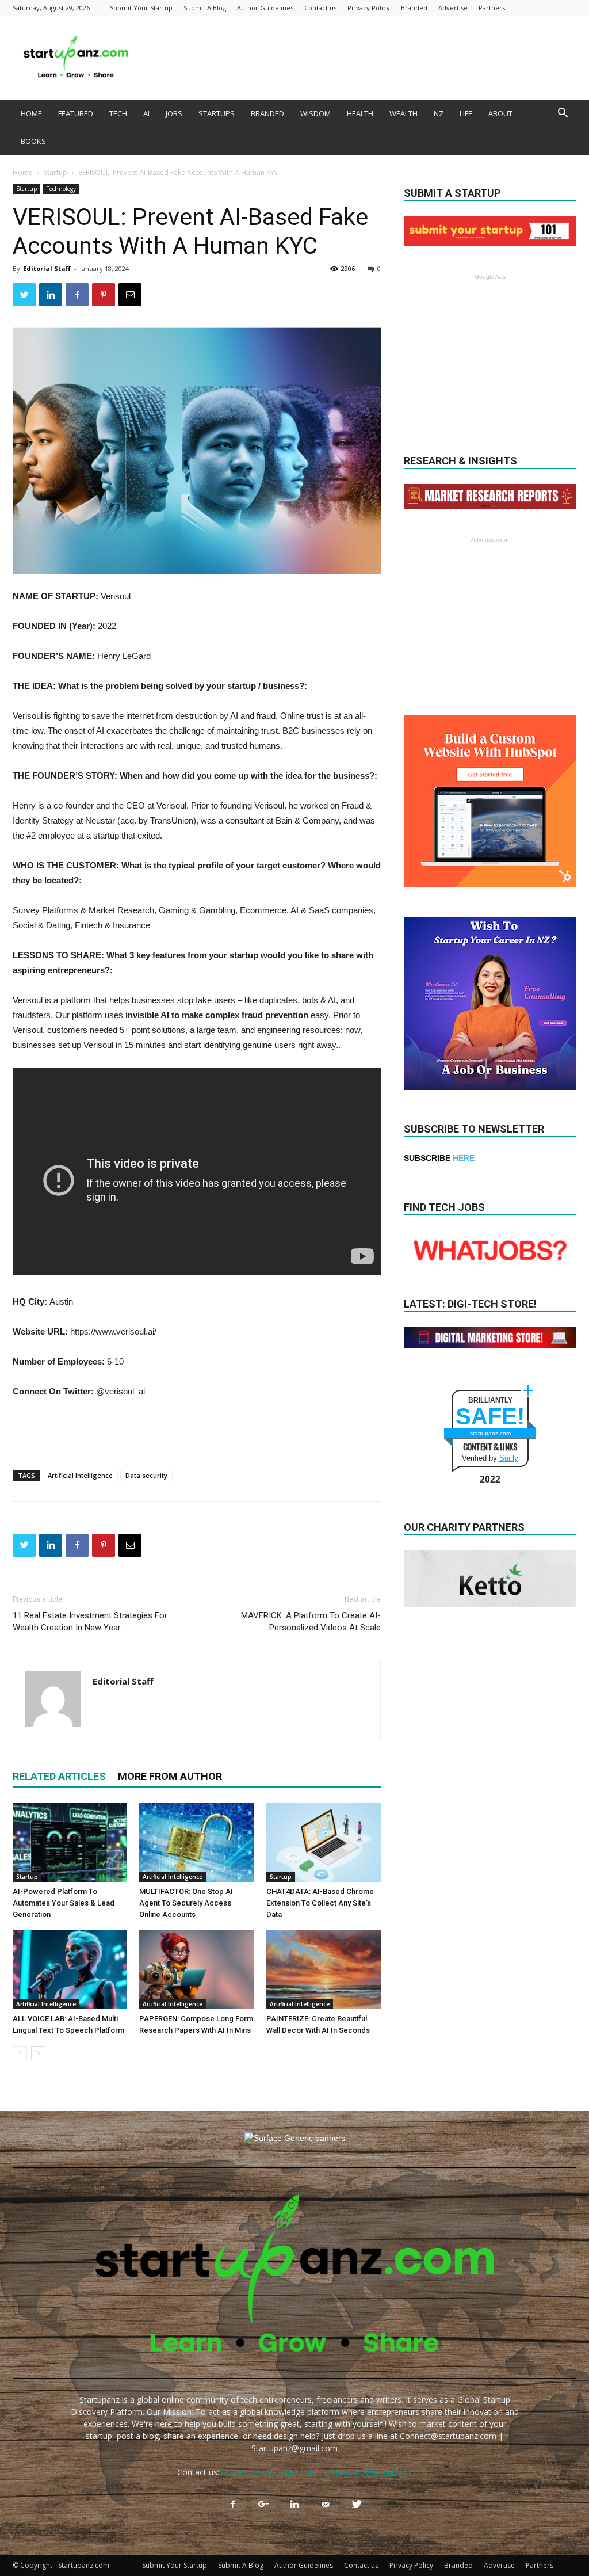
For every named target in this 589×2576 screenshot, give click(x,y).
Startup (56, 172)
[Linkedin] (294, 2505)
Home (23, 172)
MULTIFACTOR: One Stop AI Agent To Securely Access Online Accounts (186, 1903)
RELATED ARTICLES (59, 1776)
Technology (61, 189)
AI (146, 113)
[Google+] (263, 2505)
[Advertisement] (367, 58)
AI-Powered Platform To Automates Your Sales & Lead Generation (64, 1903)
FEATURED (76, 113)
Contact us (320, 8)
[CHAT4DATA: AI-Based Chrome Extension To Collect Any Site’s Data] (324, 1843)
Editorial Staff (47, 268)
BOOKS (33, 141)
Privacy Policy (369, 8)
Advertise (453, 8)
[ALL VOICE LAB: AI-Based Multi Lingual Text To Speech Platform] (70, 1970)
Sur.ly (509, 1458)
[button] (563, 114)
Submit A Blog (205, 8)
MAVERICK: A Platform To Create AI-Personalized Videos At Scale (311, 1622)
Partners (492, 8)
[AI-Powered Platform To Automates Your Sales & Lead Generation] (70, 1843)
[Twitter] (357, 2505)
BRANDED (267, 113)
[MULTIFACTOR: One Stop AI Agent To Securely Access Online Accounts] (196, 1843)
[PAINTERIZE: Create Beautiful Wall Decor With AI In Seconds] (324, 1970)
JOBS (174, 113)
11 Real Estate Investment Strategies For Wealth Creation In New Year (90, 1622)
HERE (464, 1158)
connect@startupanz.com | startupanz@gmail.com (317, 2472)
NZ (439, 113)
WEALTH (403, 113)
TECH (118, 113)
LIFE (466, 113)
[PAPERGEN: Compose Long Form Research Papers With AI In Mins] (196, 1970)
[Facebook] (232, 2505)
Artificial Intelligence (80, 1475)
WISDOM (315, 113)
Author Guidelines (265, 8)
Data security (146, 1475)
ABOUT (500, 113)
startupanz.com (490, 1433)
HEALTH (360, 113)
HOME (31, 113)
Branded (414, 8)
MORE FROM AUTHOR (170, 1776)
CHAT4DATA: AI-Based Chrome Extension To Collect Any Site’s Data (320, 1903)
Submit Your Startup (141, 8)
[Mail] (326, 2505)
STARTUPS (217, 113)
